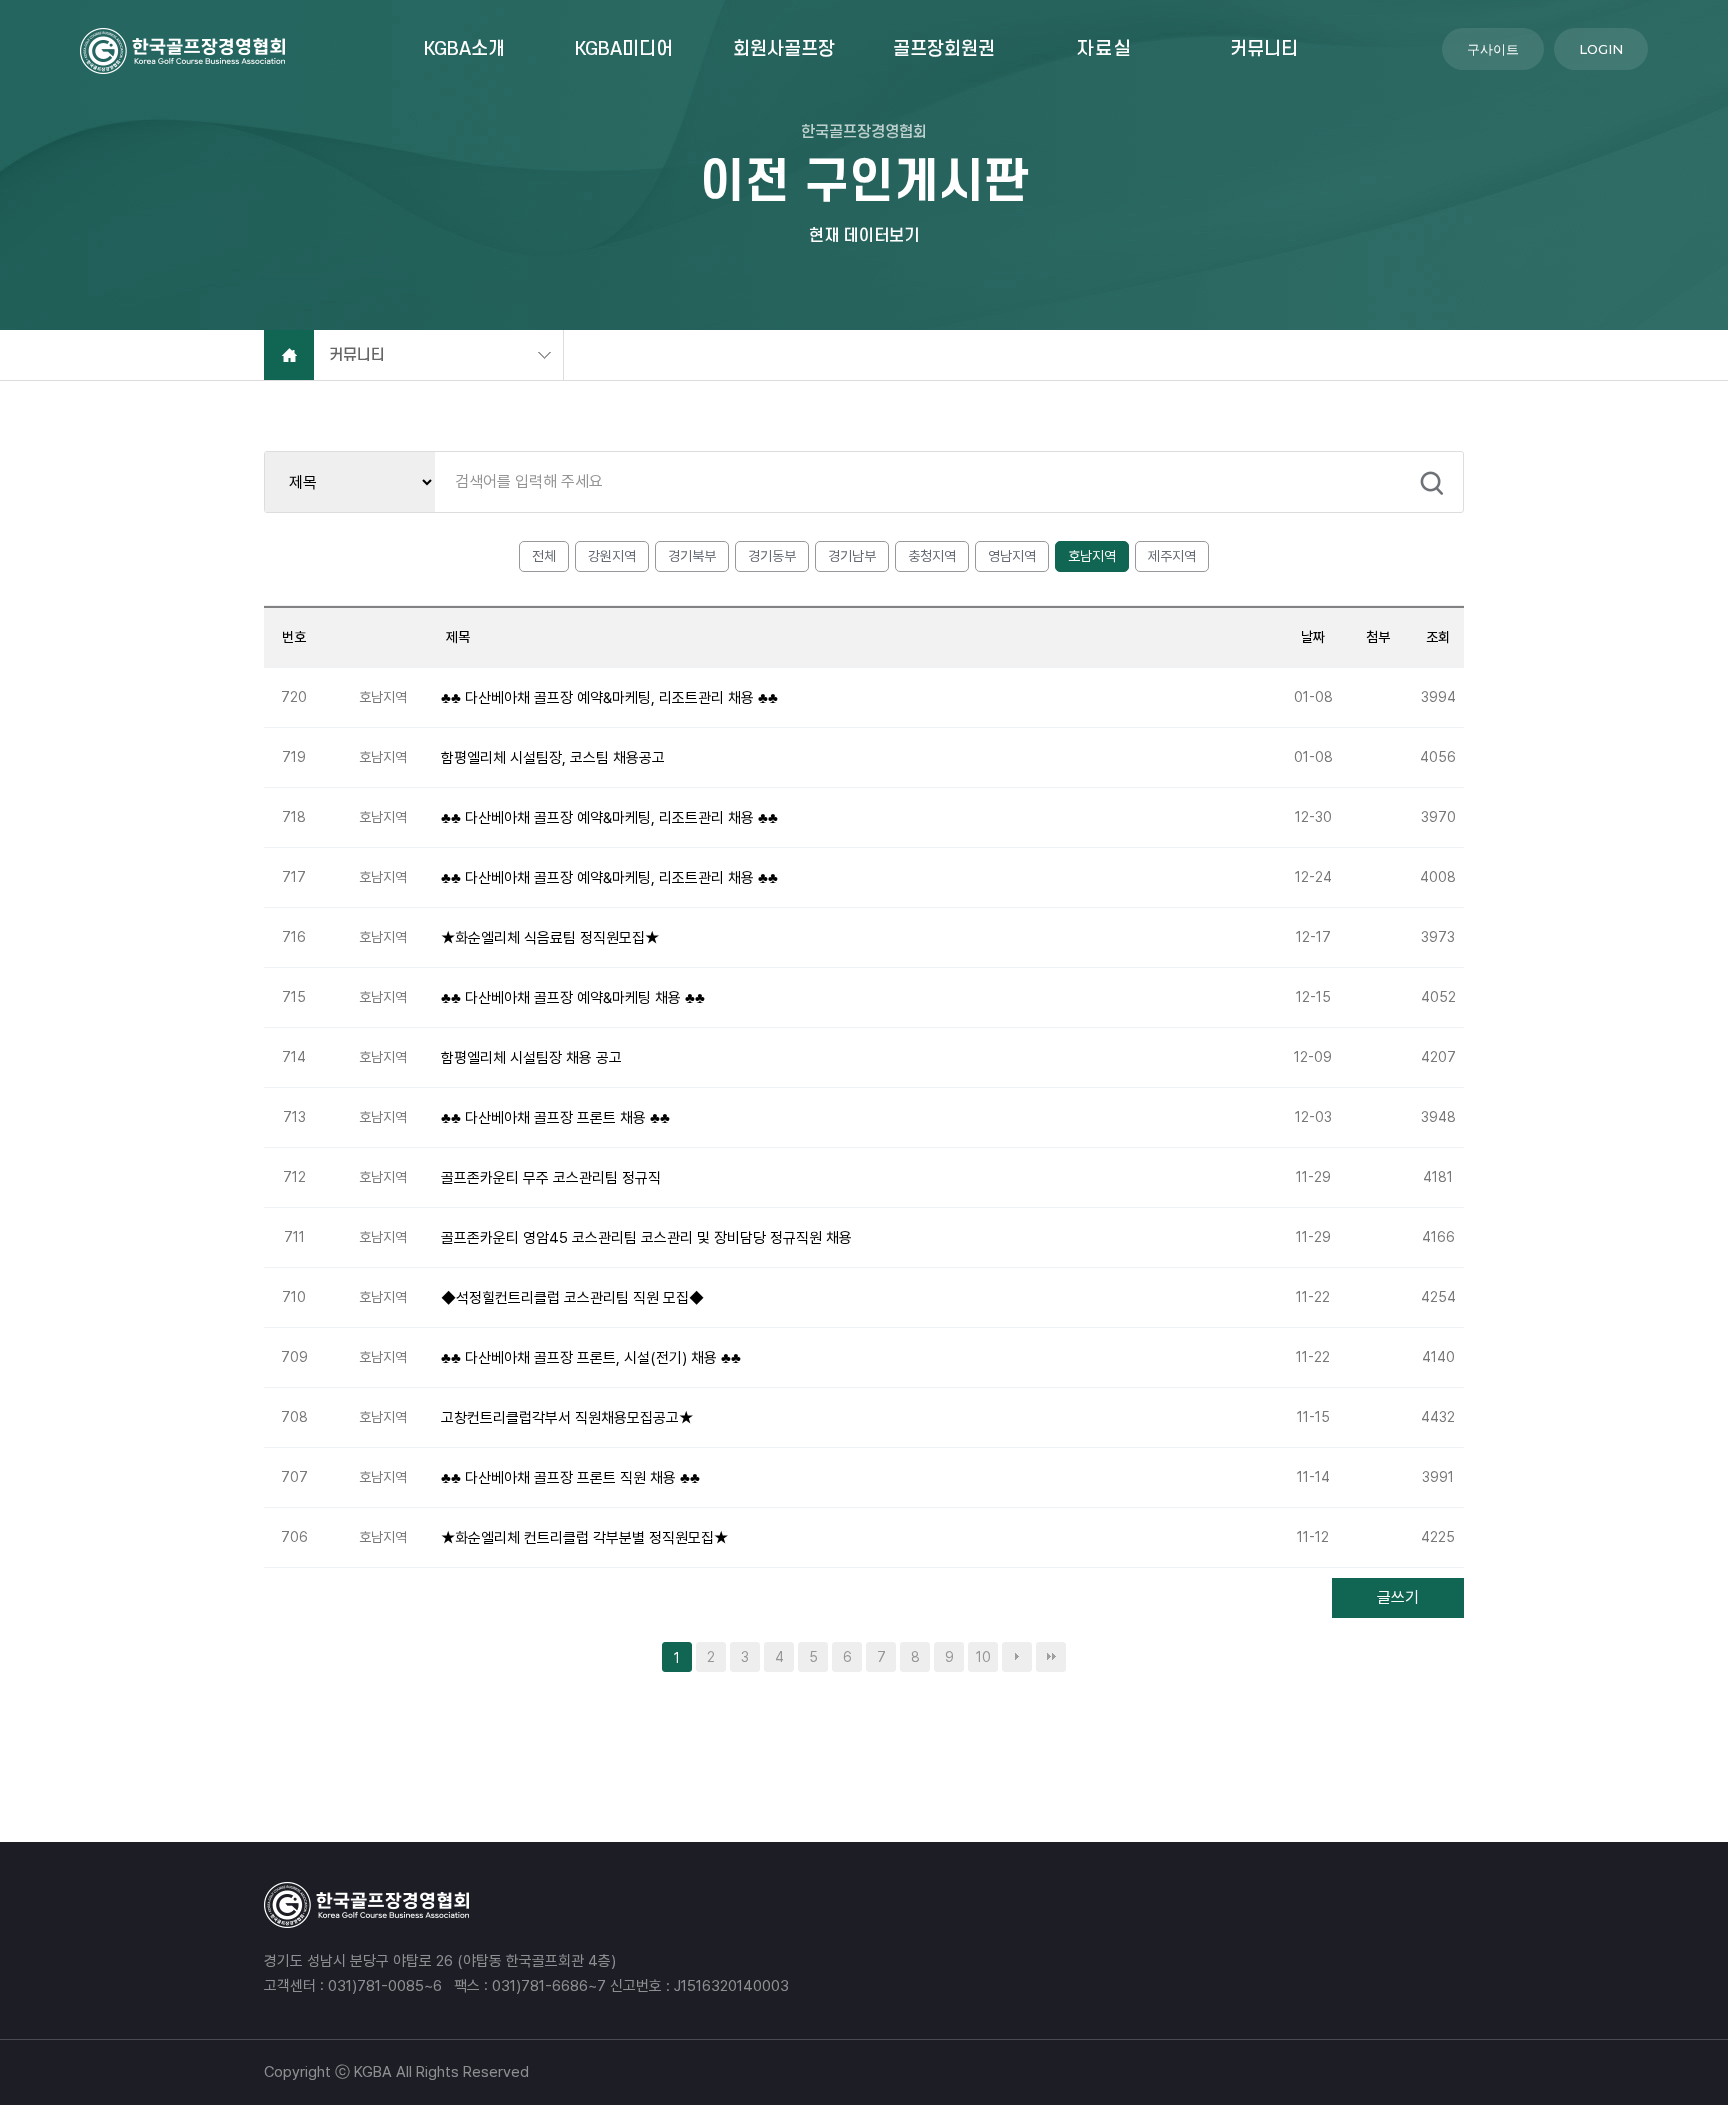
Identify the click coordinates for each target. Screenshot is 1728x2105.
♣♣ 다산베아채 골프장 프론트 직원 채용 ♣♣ (570, 1477)
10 (983, 1657)
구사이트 (1493, 49)
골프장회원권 (944, 49)
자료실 (1104, 49)
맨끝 (1051, 1657)
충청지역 (932, 556)
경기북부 (692, 556)
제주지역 (1172, 556)
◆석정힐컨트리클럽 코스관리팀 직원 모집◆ (572, 1297)
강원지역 (612, 556)
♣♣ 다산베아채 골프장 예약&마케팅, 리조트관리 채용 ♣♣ (609, 697)
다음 (1017, 1657)
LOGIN (1601, 49)
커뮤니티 (1264, 49)
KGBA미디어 (624, 49)
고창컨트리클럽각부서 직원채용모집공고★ (567, 1417)
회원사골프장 (784, 49)
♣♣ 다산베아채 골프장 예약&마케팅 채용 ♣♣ (573, 997)
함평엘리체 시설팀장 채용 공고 (531, 1057)
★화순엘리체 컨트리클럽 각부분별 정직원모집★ (584, 1537)
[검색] (1432, 483)
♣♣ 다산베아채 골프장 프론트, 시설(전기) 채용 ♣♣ (591, 1357)
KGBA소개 (464, 49)
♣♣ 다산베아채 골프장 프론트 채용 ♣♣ (555, 1117)
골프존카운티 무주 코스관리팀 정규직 (551, 1177)
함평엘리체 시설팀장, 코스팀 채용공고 (553, 757)
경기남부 (852, 556)
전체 (544, 556)
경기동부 (772, 556)
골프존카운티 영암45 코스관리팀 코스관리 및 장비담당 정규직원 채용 (646, 1237)
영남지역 (1012, 556)
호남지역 (1092, 556)
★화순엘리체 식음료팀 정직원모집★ (550, 937)
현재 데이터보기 (864, 235)
